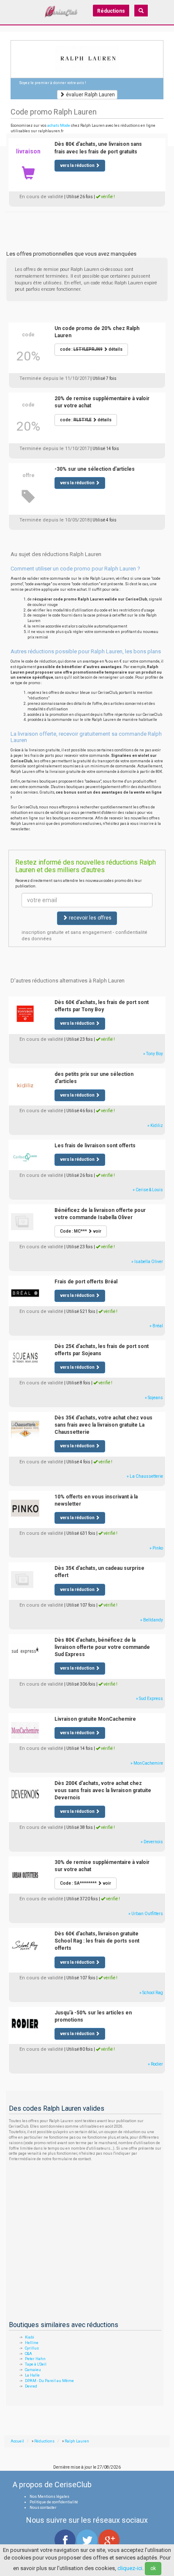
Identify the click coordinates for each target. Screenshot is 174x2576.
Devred (31, 2386)
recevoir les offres (90, 918)
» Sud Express (150, 1699)
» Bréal (156, 1326)
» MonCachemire (147, 1763)
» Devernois (152, 1842)
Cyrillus (32, 2348)
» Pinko (156, 1548)
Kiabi (30, 2337)
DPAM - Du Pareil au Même (49, 2381)
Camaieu (33, 2370)
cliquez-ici (130, 2568)
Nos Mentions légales (49, 2497)
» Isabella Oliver (147, 1262)
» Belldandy (152, 1620)
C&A (29, 2354)
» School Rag (151, 1993)
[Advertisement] (87, 222)
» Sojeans (154, 1398)
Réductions (111, 11)
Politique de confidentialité (54, 2502)
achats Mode (59, 126)
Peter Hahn (35, 2359)
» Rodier (155, 2064)
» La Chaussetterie (145, 1476)
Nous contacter (43, 2508)
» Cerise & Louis (148, 1190)
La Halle (32, 2375)
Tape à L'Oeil (36, 2364)
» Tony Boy (153, 1054)
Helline (32, 2343)
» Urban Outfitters (146, 1914)
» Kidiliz (155, 1126)
